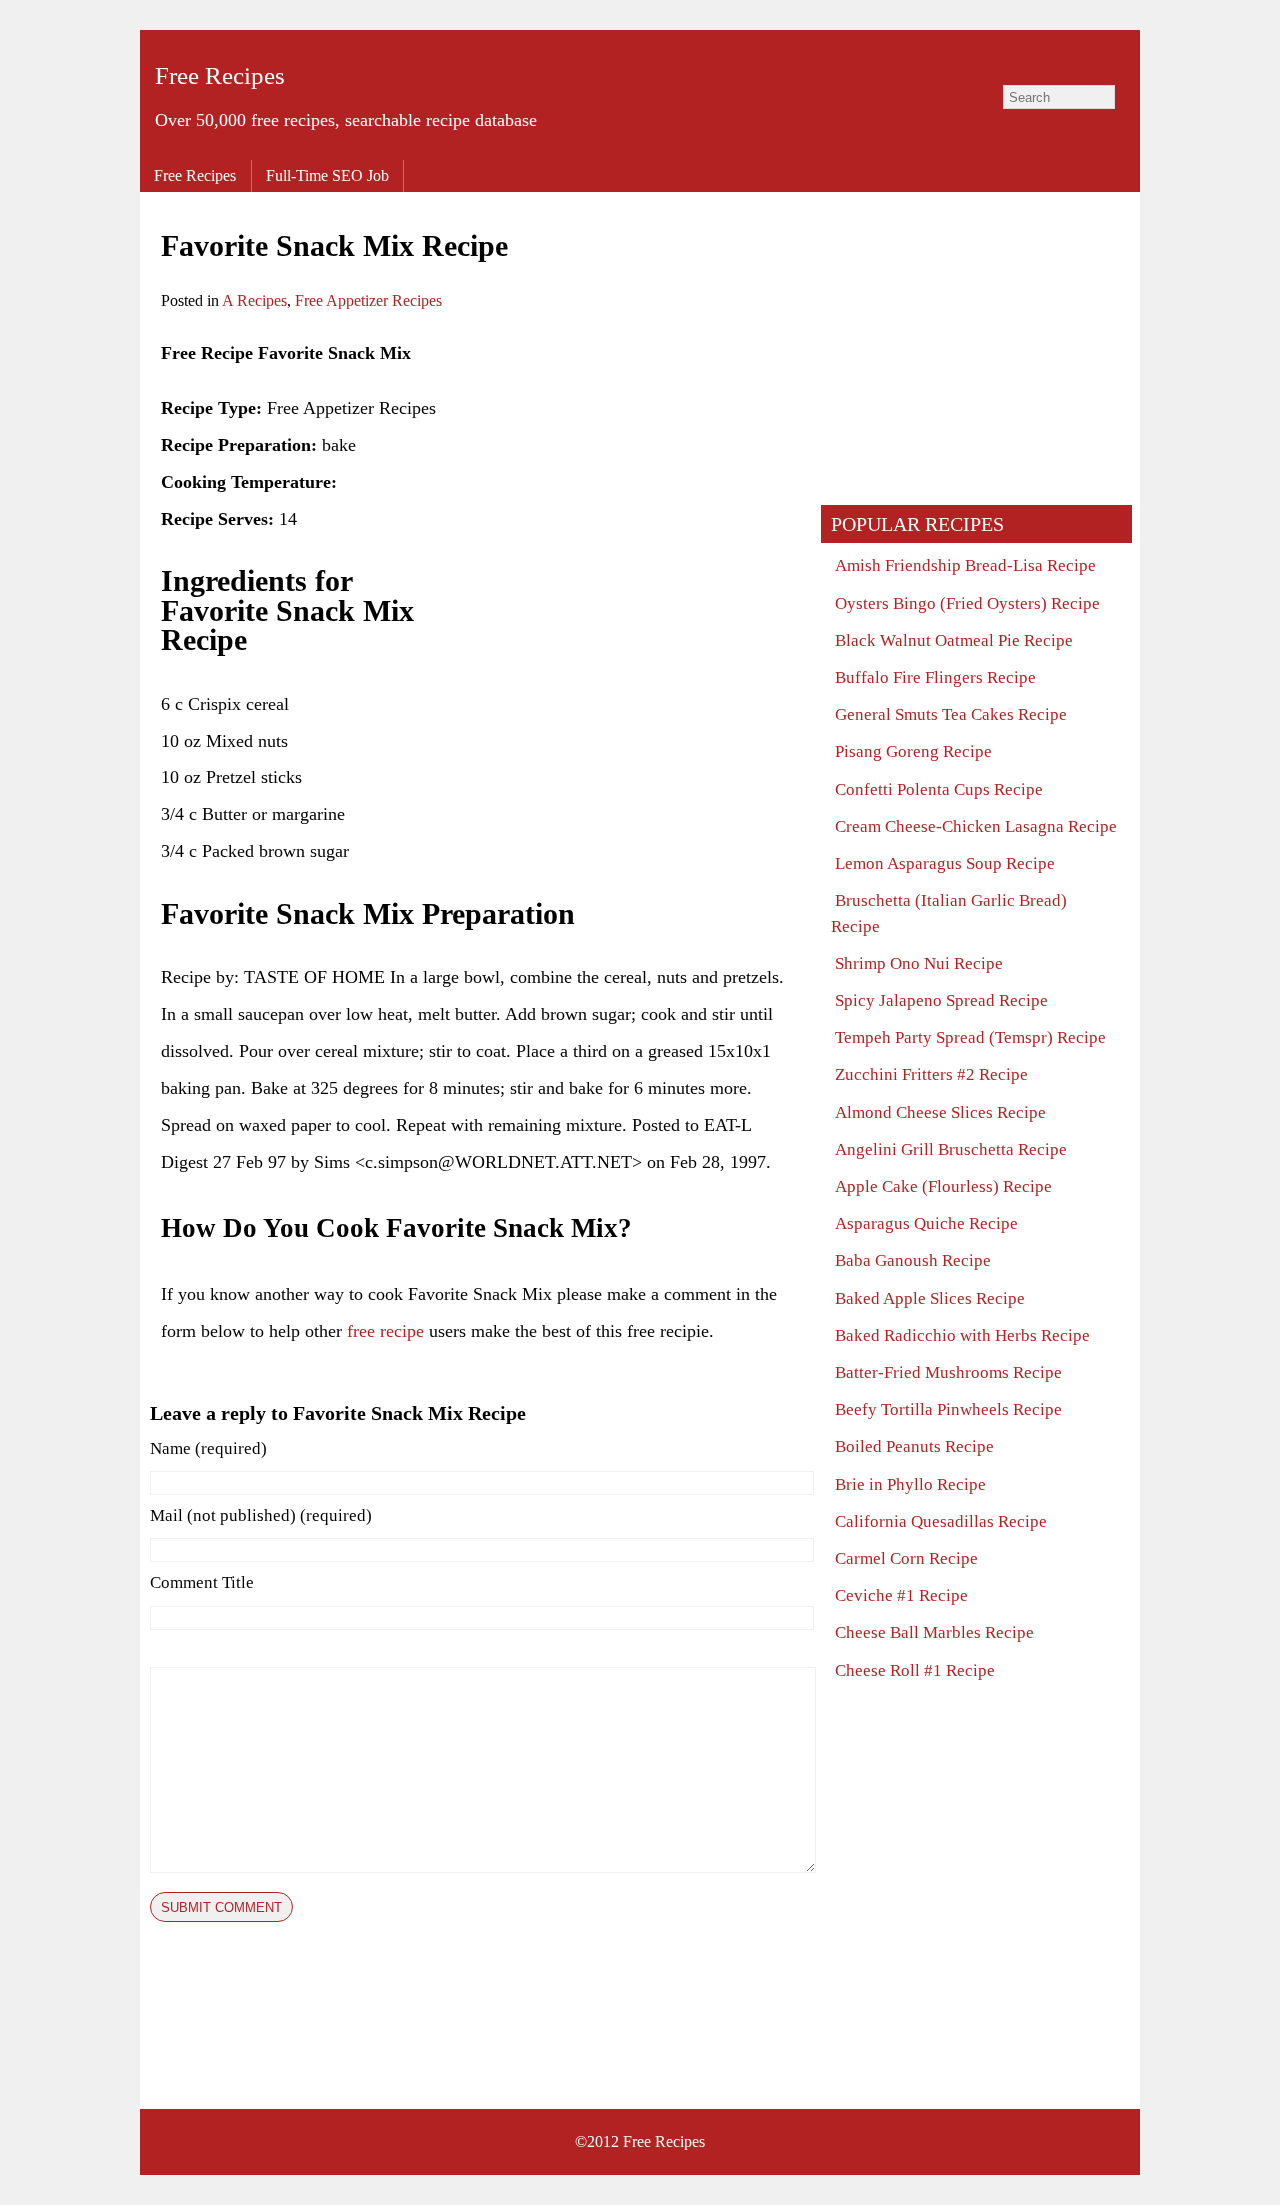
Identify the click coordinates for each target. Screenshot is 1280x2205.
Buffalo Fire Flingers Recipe (935, 677)
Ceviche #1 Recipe (901, 1595)
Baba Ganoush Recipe (913, 1260)
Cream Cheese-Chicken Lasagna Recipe (976, 826)
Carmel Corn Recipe (906, 1558)
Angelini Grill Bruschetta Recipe (951, 1149)
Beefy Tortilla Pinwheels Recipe (948, 1409)
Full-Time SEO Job (327, 175)
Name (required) (208, 1448)
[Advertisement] (633, 475)
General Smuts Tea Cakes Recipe (951, 714)
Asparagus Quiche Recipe (926, 1223)
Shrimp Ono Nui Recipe (919, 963)
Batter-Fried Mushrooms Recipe (948, 1372)
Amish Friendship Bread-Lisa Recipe (965, 565)
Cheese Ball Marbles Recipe (934, 1632)
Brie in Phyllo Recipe (910, 1484)
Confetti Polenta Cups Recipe (939, 789)
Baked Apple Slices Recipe (930, 1298)
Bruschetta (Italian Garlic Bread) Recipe (949, 913)
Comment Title (202, 1582)
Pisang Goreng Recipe (913, 751)
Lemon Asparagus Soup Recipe (945, 863)
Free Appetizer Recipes (368, 300)
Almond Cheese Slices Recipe (940, 1112)
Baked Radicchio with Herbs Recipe (962, 1335)
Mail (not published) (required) (261, 1515)
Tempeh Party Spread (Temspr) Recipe (970, 1037)
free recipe (385, 1331)
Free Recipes (220, 75)
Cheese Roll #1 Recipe (915, 1670)
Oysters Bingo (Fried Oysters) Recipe (967, 603)
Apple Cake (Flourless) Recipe (943, 1186)
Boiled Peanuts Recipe (914, 1446)
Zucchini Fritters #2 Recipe (931, 1074)
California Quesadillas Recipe (941, 1521)
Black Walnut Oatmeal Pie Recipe (954, 640)
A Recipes (254, 300)
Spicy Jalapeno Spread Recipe (941, 1000)
